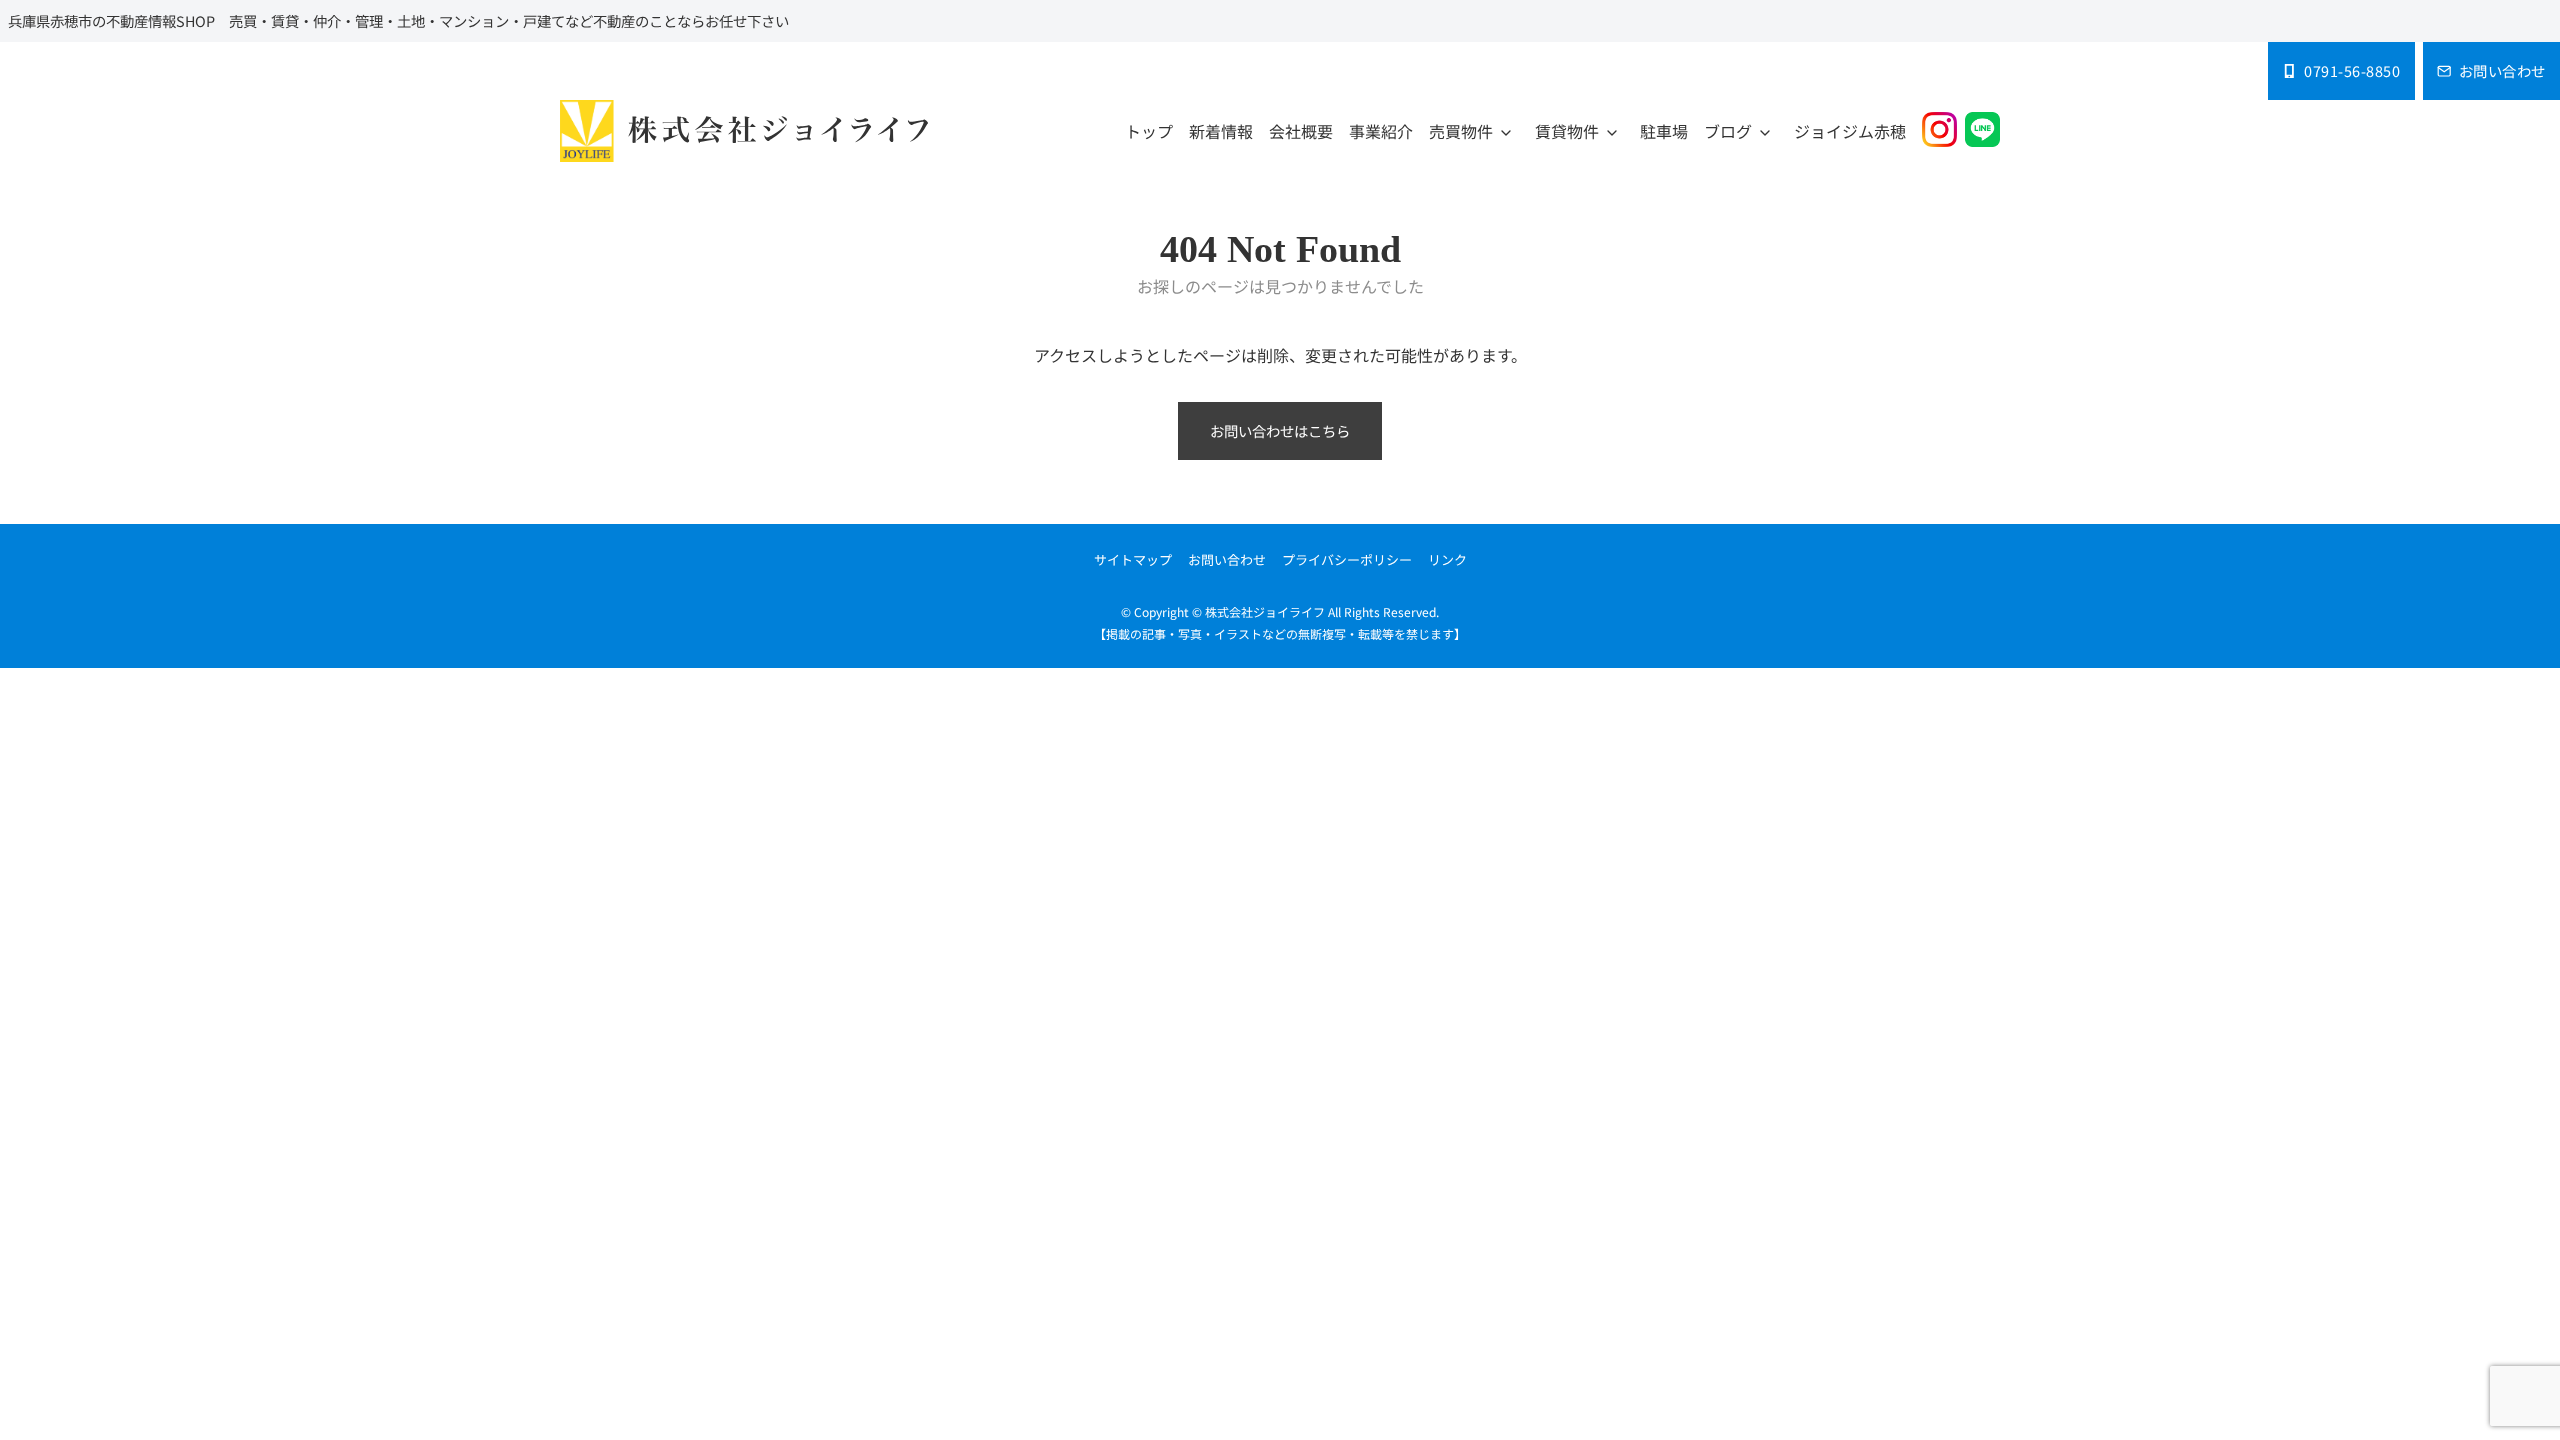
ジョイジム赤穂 (1850, 131)
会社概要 (1301, 131)
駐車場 (1664, 131)
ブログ (1728, 131)
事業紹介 (1381, 131)
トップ (1149, 131)
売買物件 (1461, 131)
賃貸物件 (1567, 131)
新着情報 (1221, 131)
